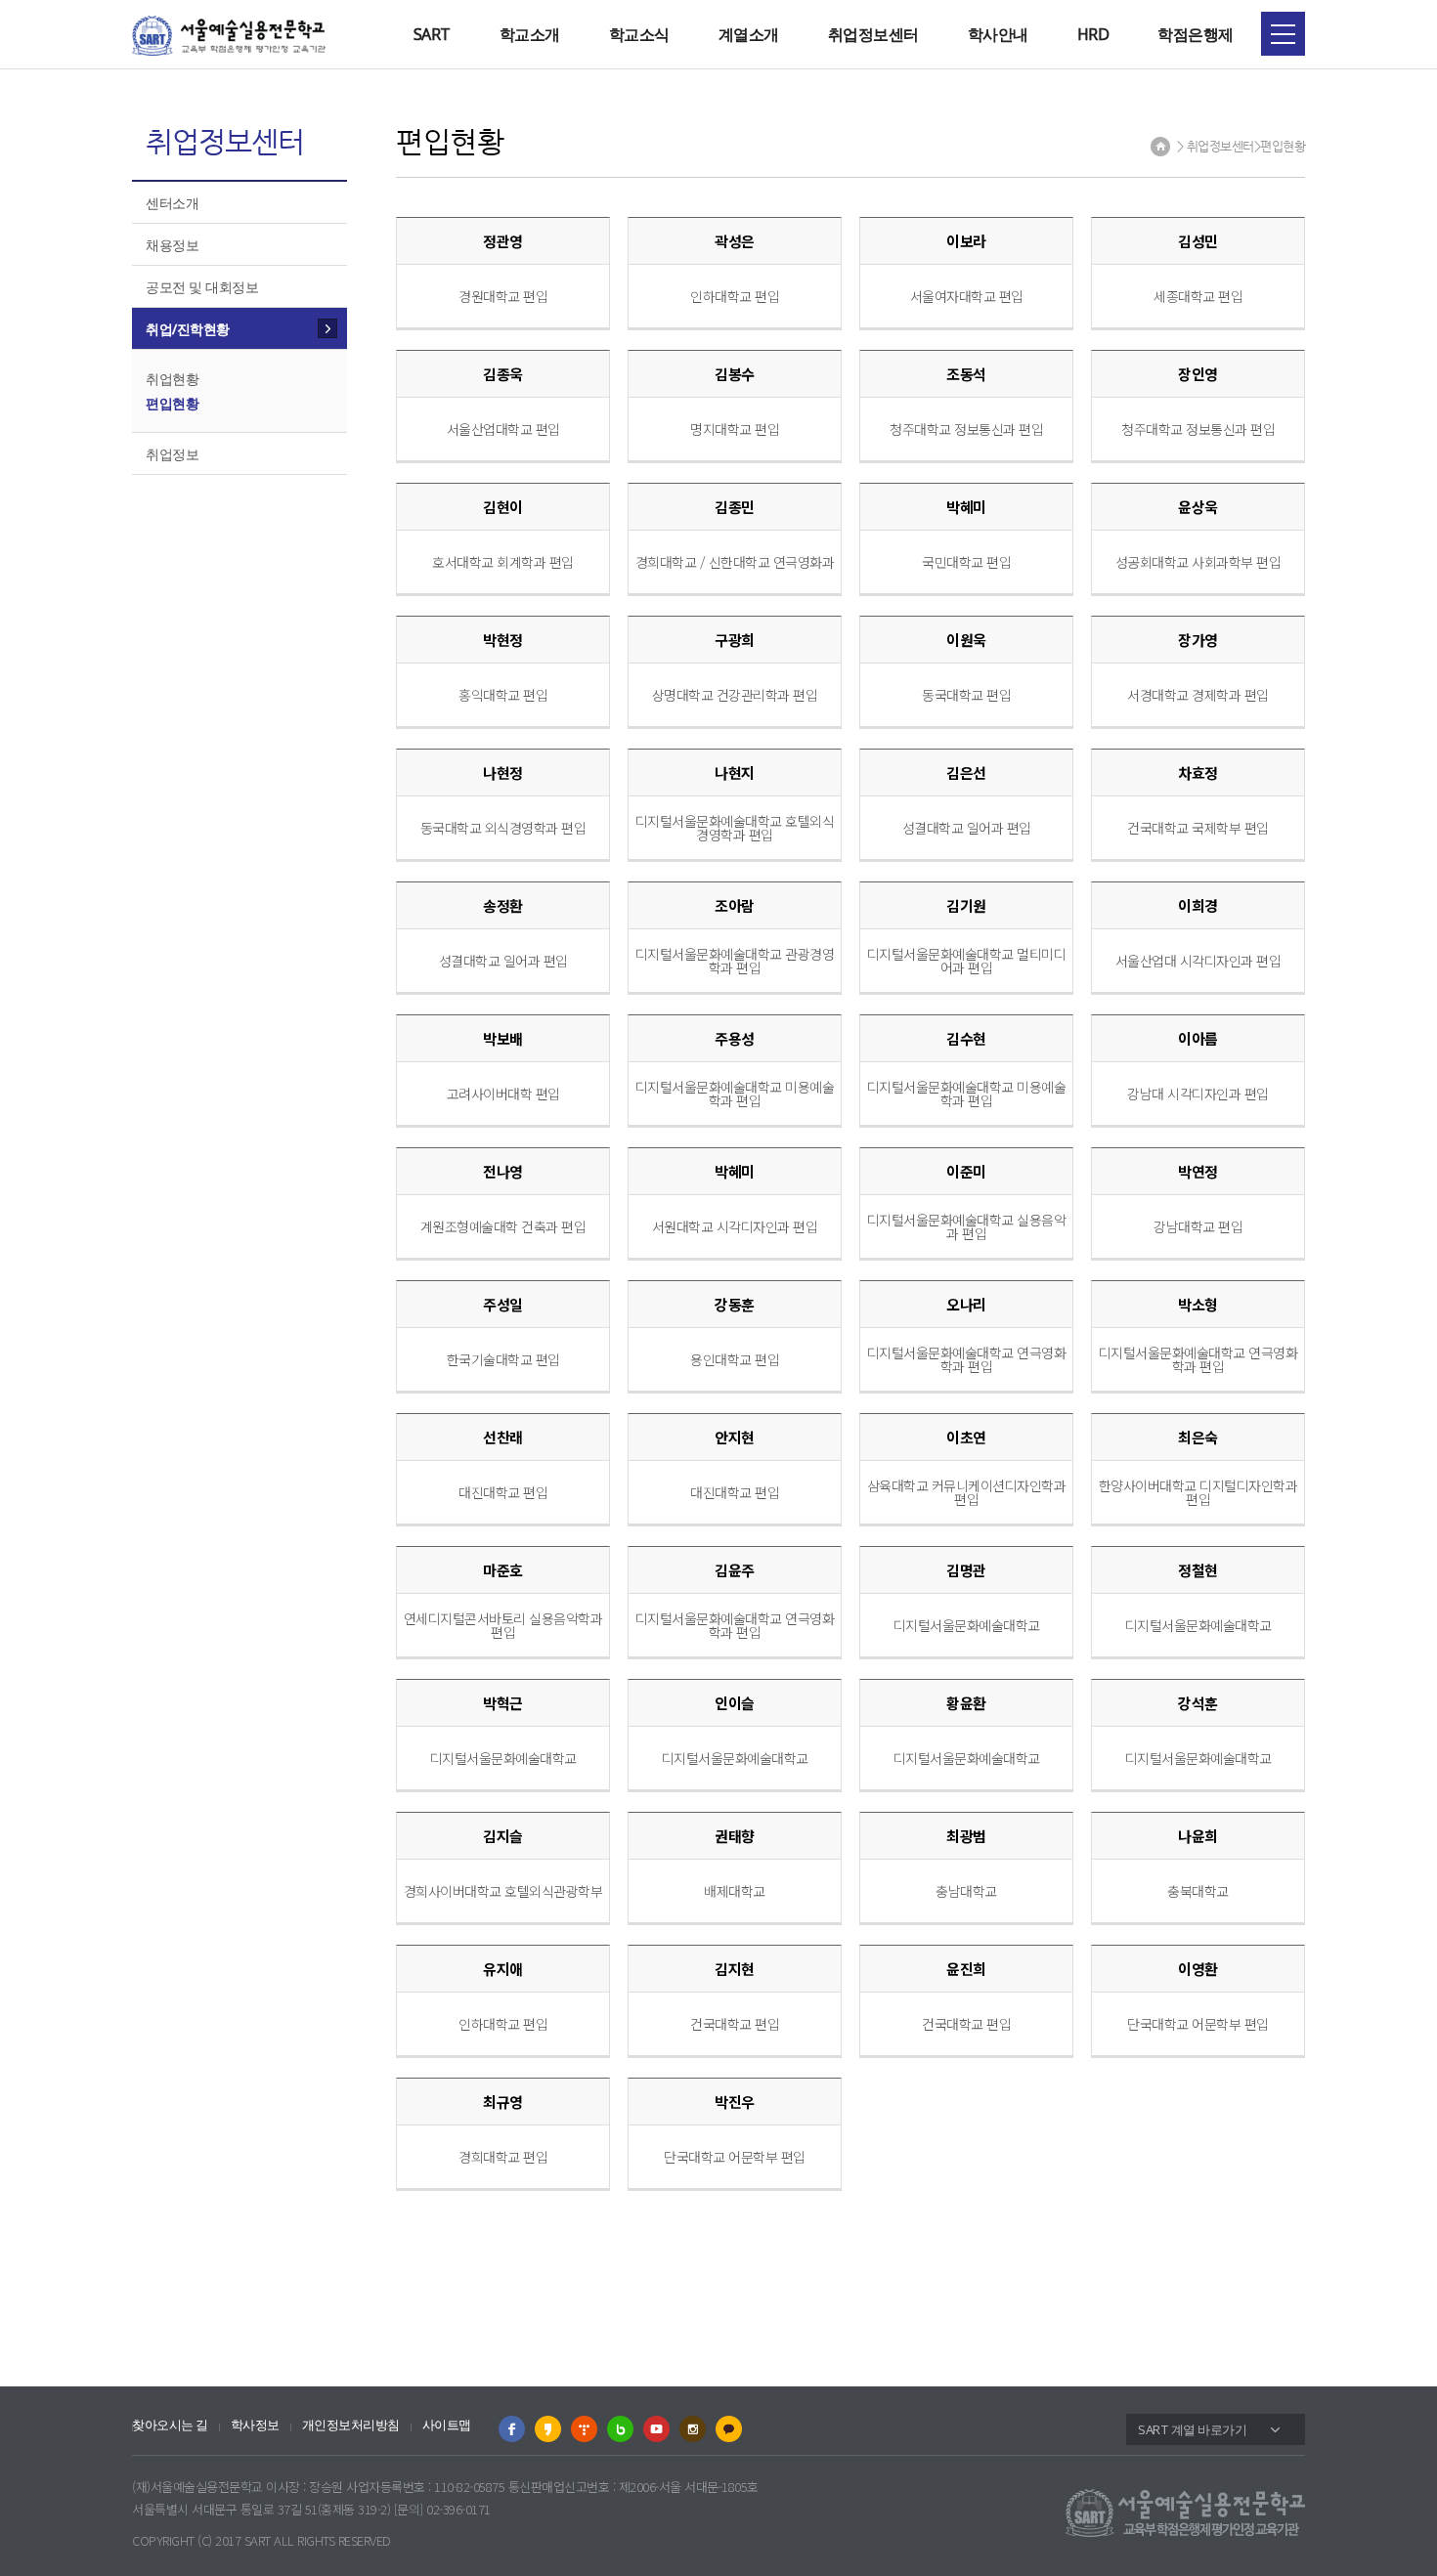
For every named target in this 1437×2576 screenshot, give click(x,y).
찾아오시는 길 (170, 2425)
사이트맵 (447, 2425)
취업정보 (172, 454)
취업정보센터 (873, 34)
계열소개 (749, 34)
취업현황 (172, 379)
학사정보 (255, 2425)
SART (432, 34)
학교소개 (530, 34)
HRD (1093, 34)
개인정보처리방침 (351, 2425)
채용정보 (172, 245)
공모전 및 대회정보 (202, 287)
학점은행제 (1196, 34)
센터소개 (172, 203)
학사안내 (998, 34)
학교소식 (639, 34)
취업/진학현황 (188, 329)
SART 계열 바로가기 (1192, 2429)
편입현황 (172, 403)
